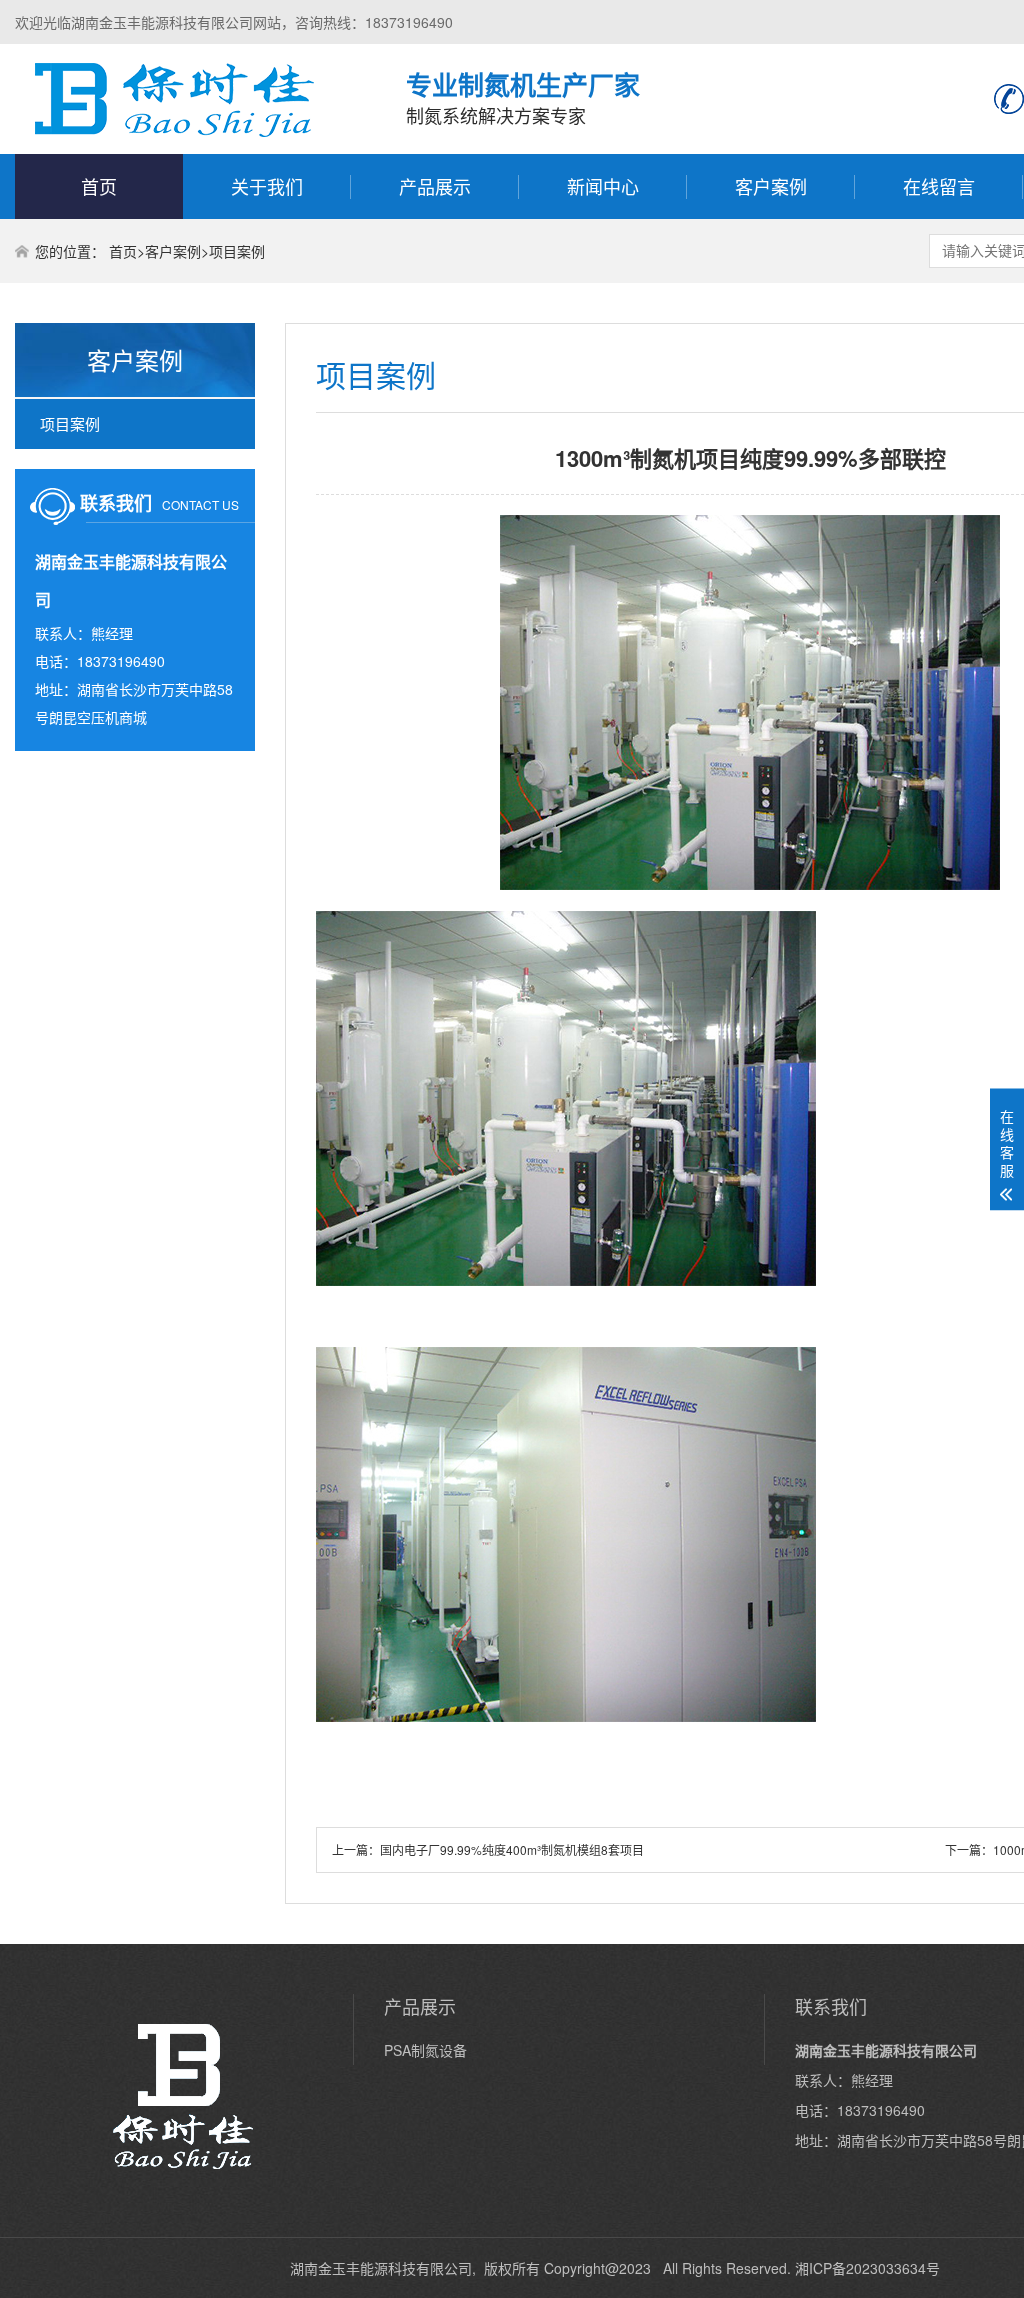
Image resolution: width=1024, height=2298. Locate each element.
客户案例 (771, 186)
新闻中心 (603, 186)
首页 (99, 186)
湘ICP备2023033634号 (867, 2268)
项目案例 (237, 251)
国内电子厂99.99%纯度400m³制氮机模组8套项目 (512, 1849)
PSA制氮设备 (425, 2050)
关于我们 (267, 186)
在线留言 (939, 186)
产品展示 (435, 186)
